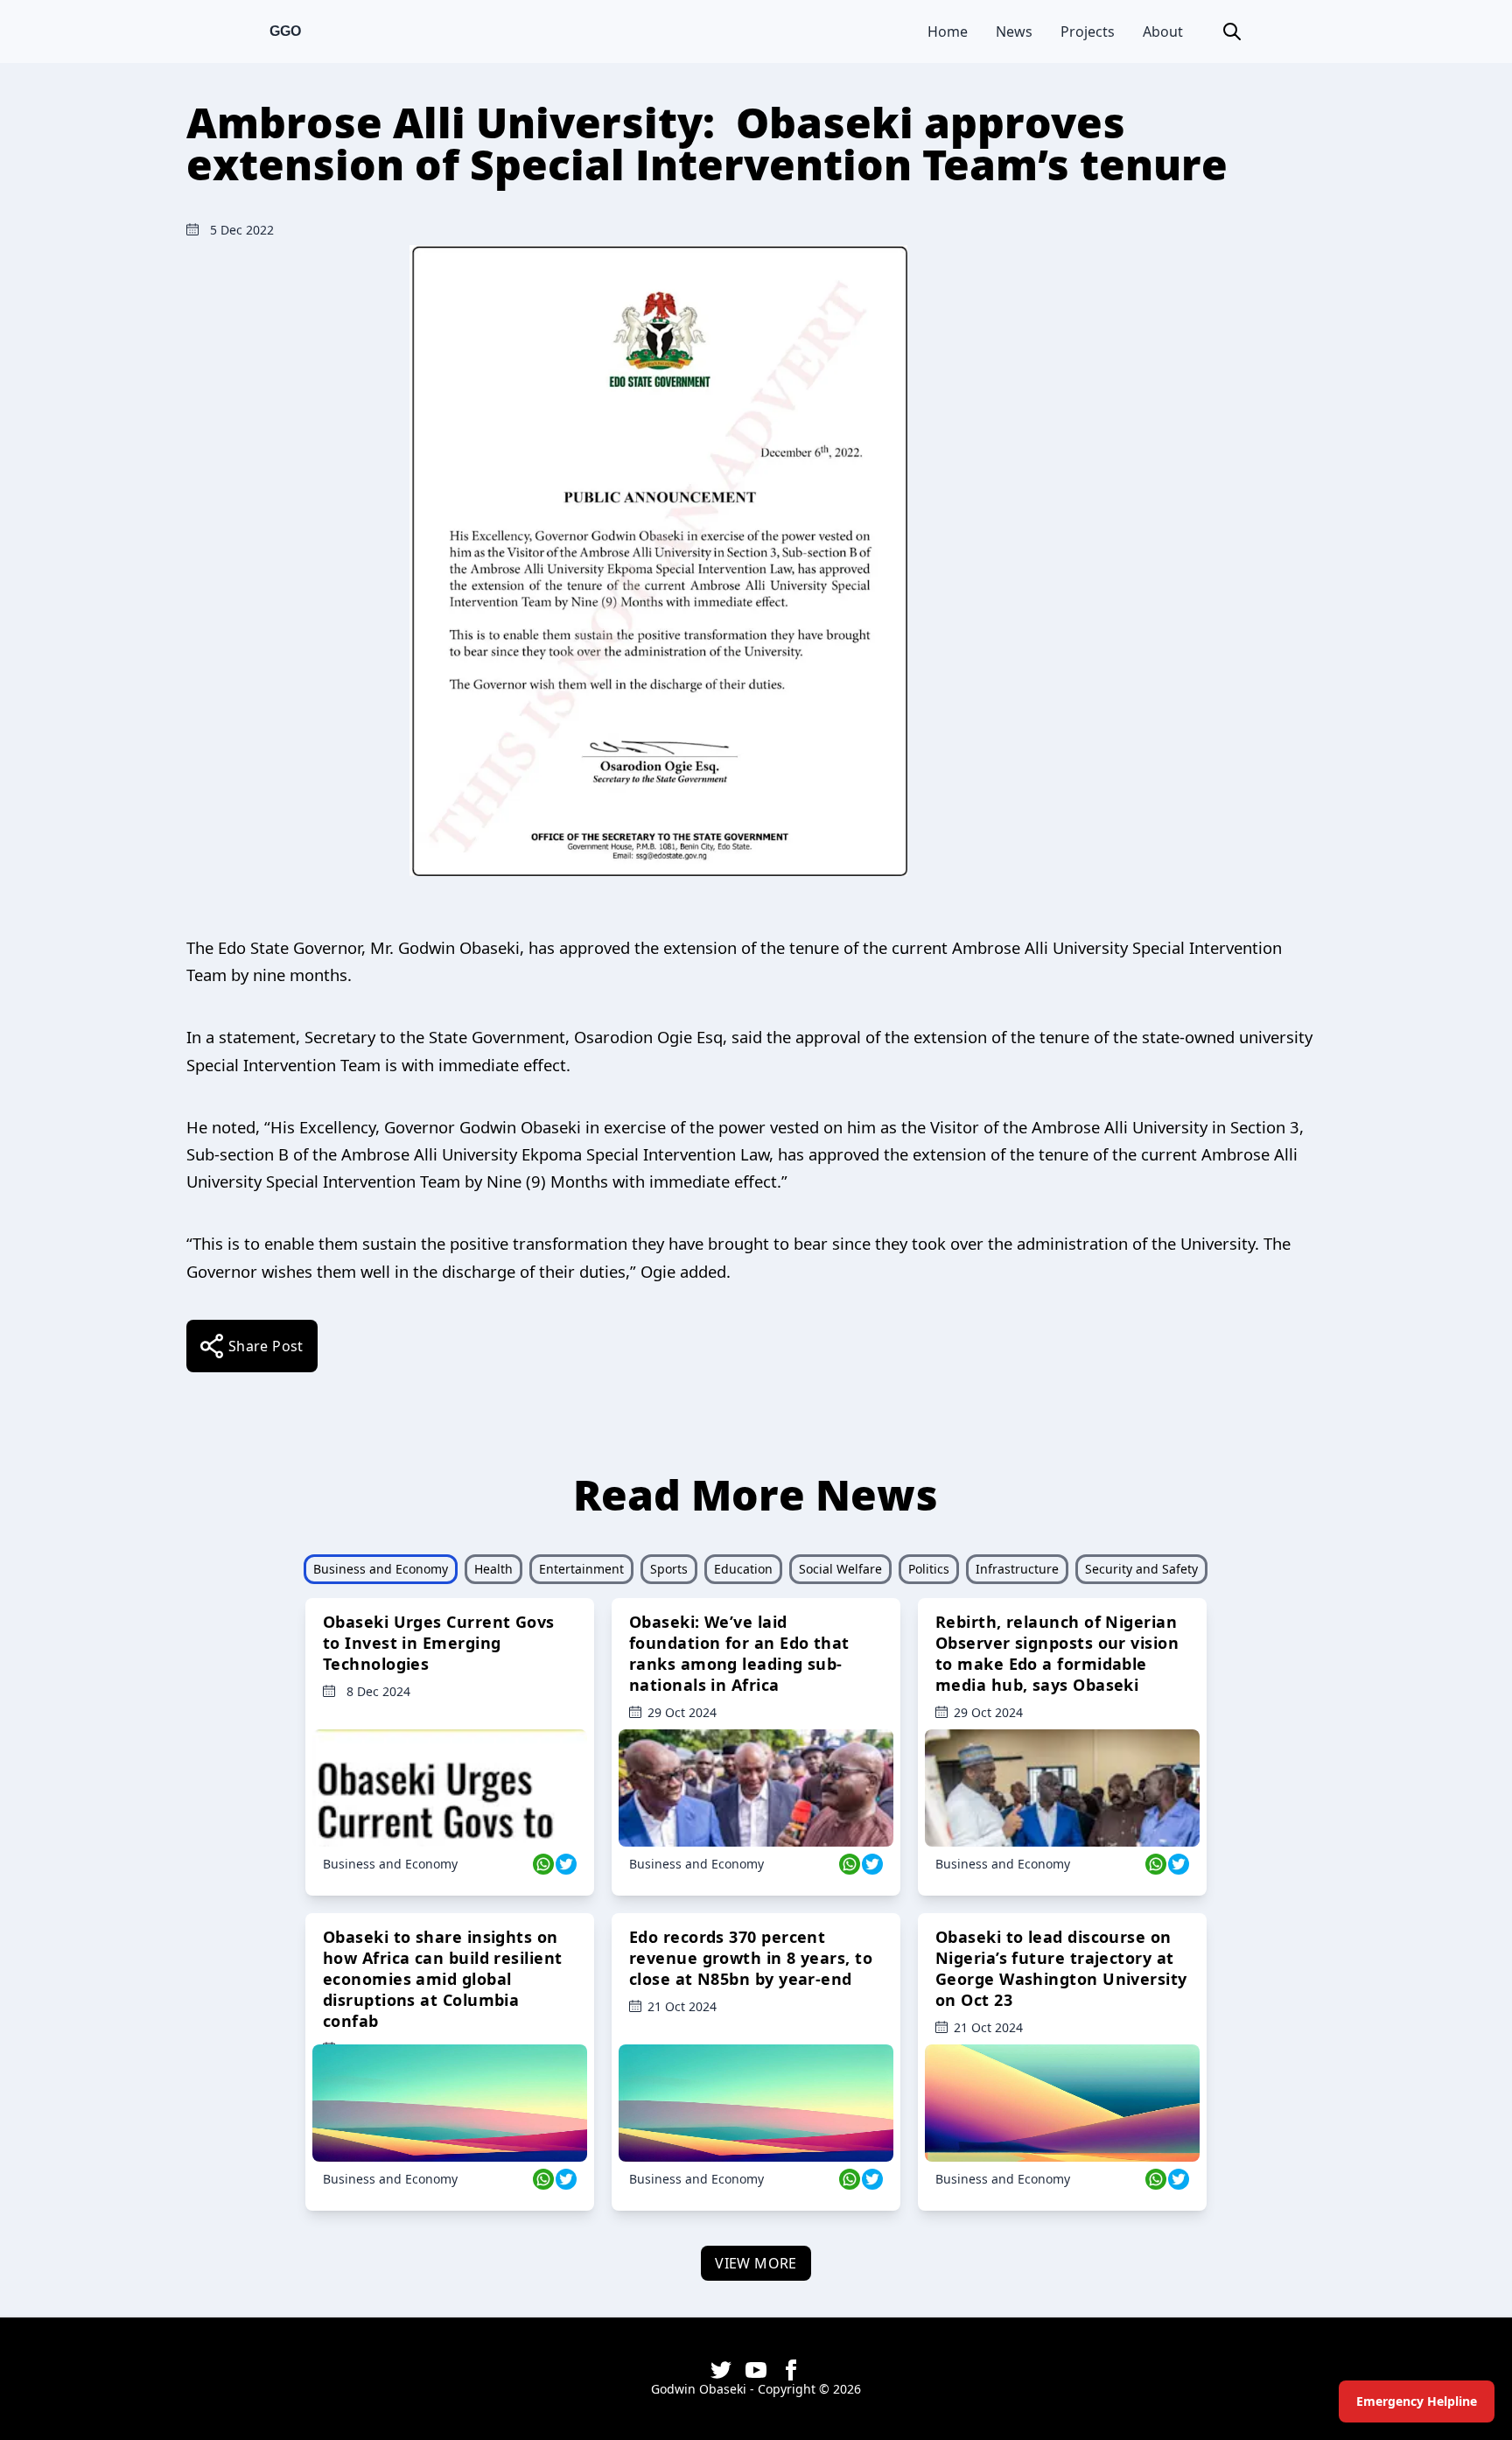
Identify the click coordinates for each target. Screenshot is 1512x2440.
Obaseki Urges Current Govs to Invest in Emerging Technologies (439, 1643)
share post (266, 1346)
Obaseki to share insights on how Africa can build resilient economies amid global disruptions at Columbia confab (443, 1979)
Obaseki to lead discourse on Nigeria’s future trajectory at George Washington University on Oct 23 (1061, 1968)
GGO (285, 31)
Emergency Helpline (1417, 2401)
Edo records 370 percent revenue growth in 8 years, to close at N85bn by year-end (751, 1958)
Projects (1088, 32)
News (1014, 32)
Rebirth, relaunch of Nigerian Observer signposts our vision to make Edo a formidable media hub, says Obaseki (1057, 1653)
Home (948, 32)
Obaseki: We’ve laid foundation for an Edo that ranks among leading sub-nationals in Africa (739, 1653)
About (1163, 32)
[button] (1232, 32)
